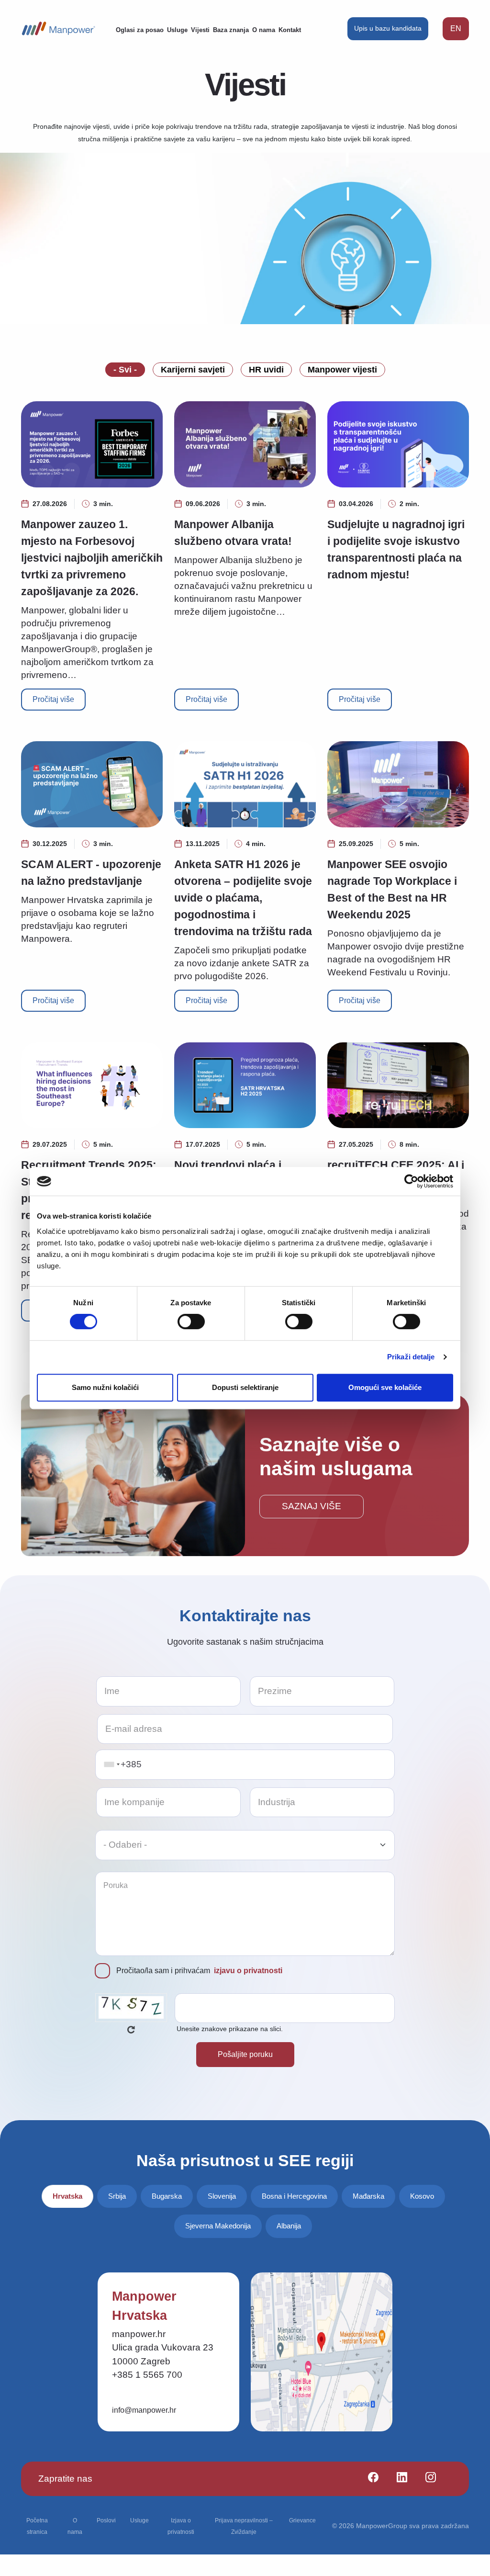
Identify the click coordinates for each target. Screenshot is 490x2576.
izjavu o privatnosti (248, 1971)
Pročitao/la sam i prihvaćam (199, 1971)
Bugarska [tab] (167, 2196)
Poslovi (106, 2520)
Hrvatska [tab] (67, 2196)
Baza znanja (231, 30)
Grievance (302, 2520)
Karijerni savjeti (193, 370)
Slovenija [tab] (222, 2196)
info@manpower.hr (144, 2410)
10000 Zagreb (141, 2361)
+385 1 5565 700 (147, 2375)
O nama (264, 30)
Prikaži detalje (411, 1357)
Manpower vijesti (342, 370)
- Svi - (125, 370)
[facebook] (369, 2479)
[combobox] (111, 1765)
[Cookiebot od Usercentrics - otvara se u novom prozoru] (411, 1181)
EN (456, 28)
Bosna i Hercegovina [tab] (294, 2196)
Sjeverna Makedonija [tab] (218, 2226)
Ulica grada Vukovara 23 (163, 2347)
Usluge (177, 30)
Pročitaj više (53, 699)
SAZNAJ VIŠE (312, 1506)
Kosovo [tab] (422, 2196)
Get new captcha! (131, 2030)
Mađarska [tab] (368, 2196)
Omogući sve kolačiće (385, 1387)
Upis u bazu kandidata (388, 28)
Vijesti (200, 30)
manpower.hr (139, 2334)
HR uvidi (266, 370)
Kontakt (290, 30)
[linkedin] (398, 2479)
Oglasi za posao (140, 30)
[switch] (191, 1322)
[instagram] (427, 2479)
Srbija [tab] (117, 2196)
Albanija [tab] (289, 2226)
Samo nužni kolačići (105, 1387)
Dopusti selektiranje (245, 1387)
